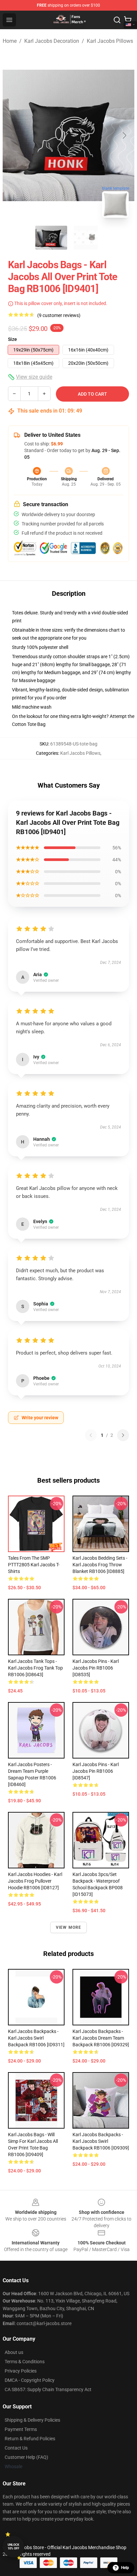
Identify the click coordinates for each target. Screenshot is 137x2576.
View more (69, 1927)
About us (14, 2352)
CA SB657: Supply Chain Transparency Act (48, 2389)
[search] (117, 20)
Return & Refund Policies (30, 2439)
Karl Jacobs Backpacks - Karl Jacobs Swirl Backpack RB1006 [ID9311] (36, 2038)
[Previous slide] (13, 135)
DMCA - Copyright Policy (30, 2380)
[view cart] (128, 20)
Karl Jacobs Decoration (52, 41)
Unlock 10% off (13, 2547)
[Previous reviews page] (91, 1435)
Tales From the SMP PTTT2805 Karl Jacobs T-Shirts (34, 1565)
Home (10, 41)
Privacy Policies (21, 2371)
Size (12, 339)
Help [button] (125, 2568)
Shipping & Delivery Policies (32, 2420)
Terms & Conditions (25, 2362)
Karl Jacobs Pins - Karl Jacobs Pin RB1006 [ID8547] (96, 1771)
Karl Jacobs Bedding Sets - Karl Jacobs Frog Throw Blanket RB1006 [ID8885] (100, 1565)
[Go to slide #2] (86, 238)
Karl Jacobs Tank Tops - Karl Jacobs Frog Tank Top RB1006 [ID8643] (35, 1668)
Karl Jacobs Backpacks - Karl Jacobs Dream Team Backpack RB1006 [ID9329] (101, 2038)
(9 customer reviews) (59, 315)
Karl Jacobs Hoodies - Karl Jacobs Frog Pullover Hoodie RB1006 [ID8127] (35, 1881)
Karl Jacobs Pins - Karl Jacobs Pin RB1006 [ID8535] (96, 1668)
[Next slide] (124, 135)
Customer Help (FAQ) (26, 2457)
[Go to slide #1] (51, 238)
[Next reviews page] (123, 1435)
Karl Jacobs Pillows (110, 41)
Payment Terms (21, 2429)
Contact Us (16, 2448)
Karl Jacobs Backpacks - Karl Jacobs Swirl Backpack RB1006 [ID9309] (101, 2141)
